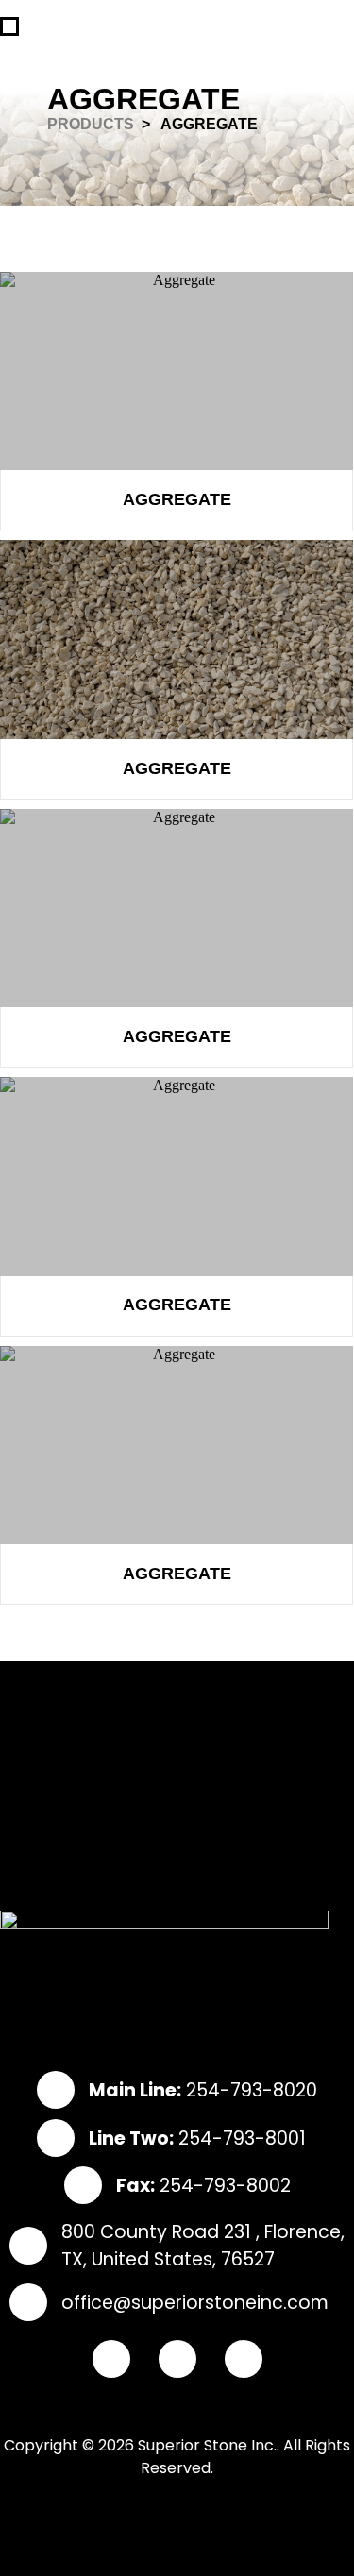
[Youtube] (244, 2359)
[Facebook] (111, 2359)
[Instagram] (177, 2359)
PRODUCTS (91, 124)
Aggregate (177, 499)
